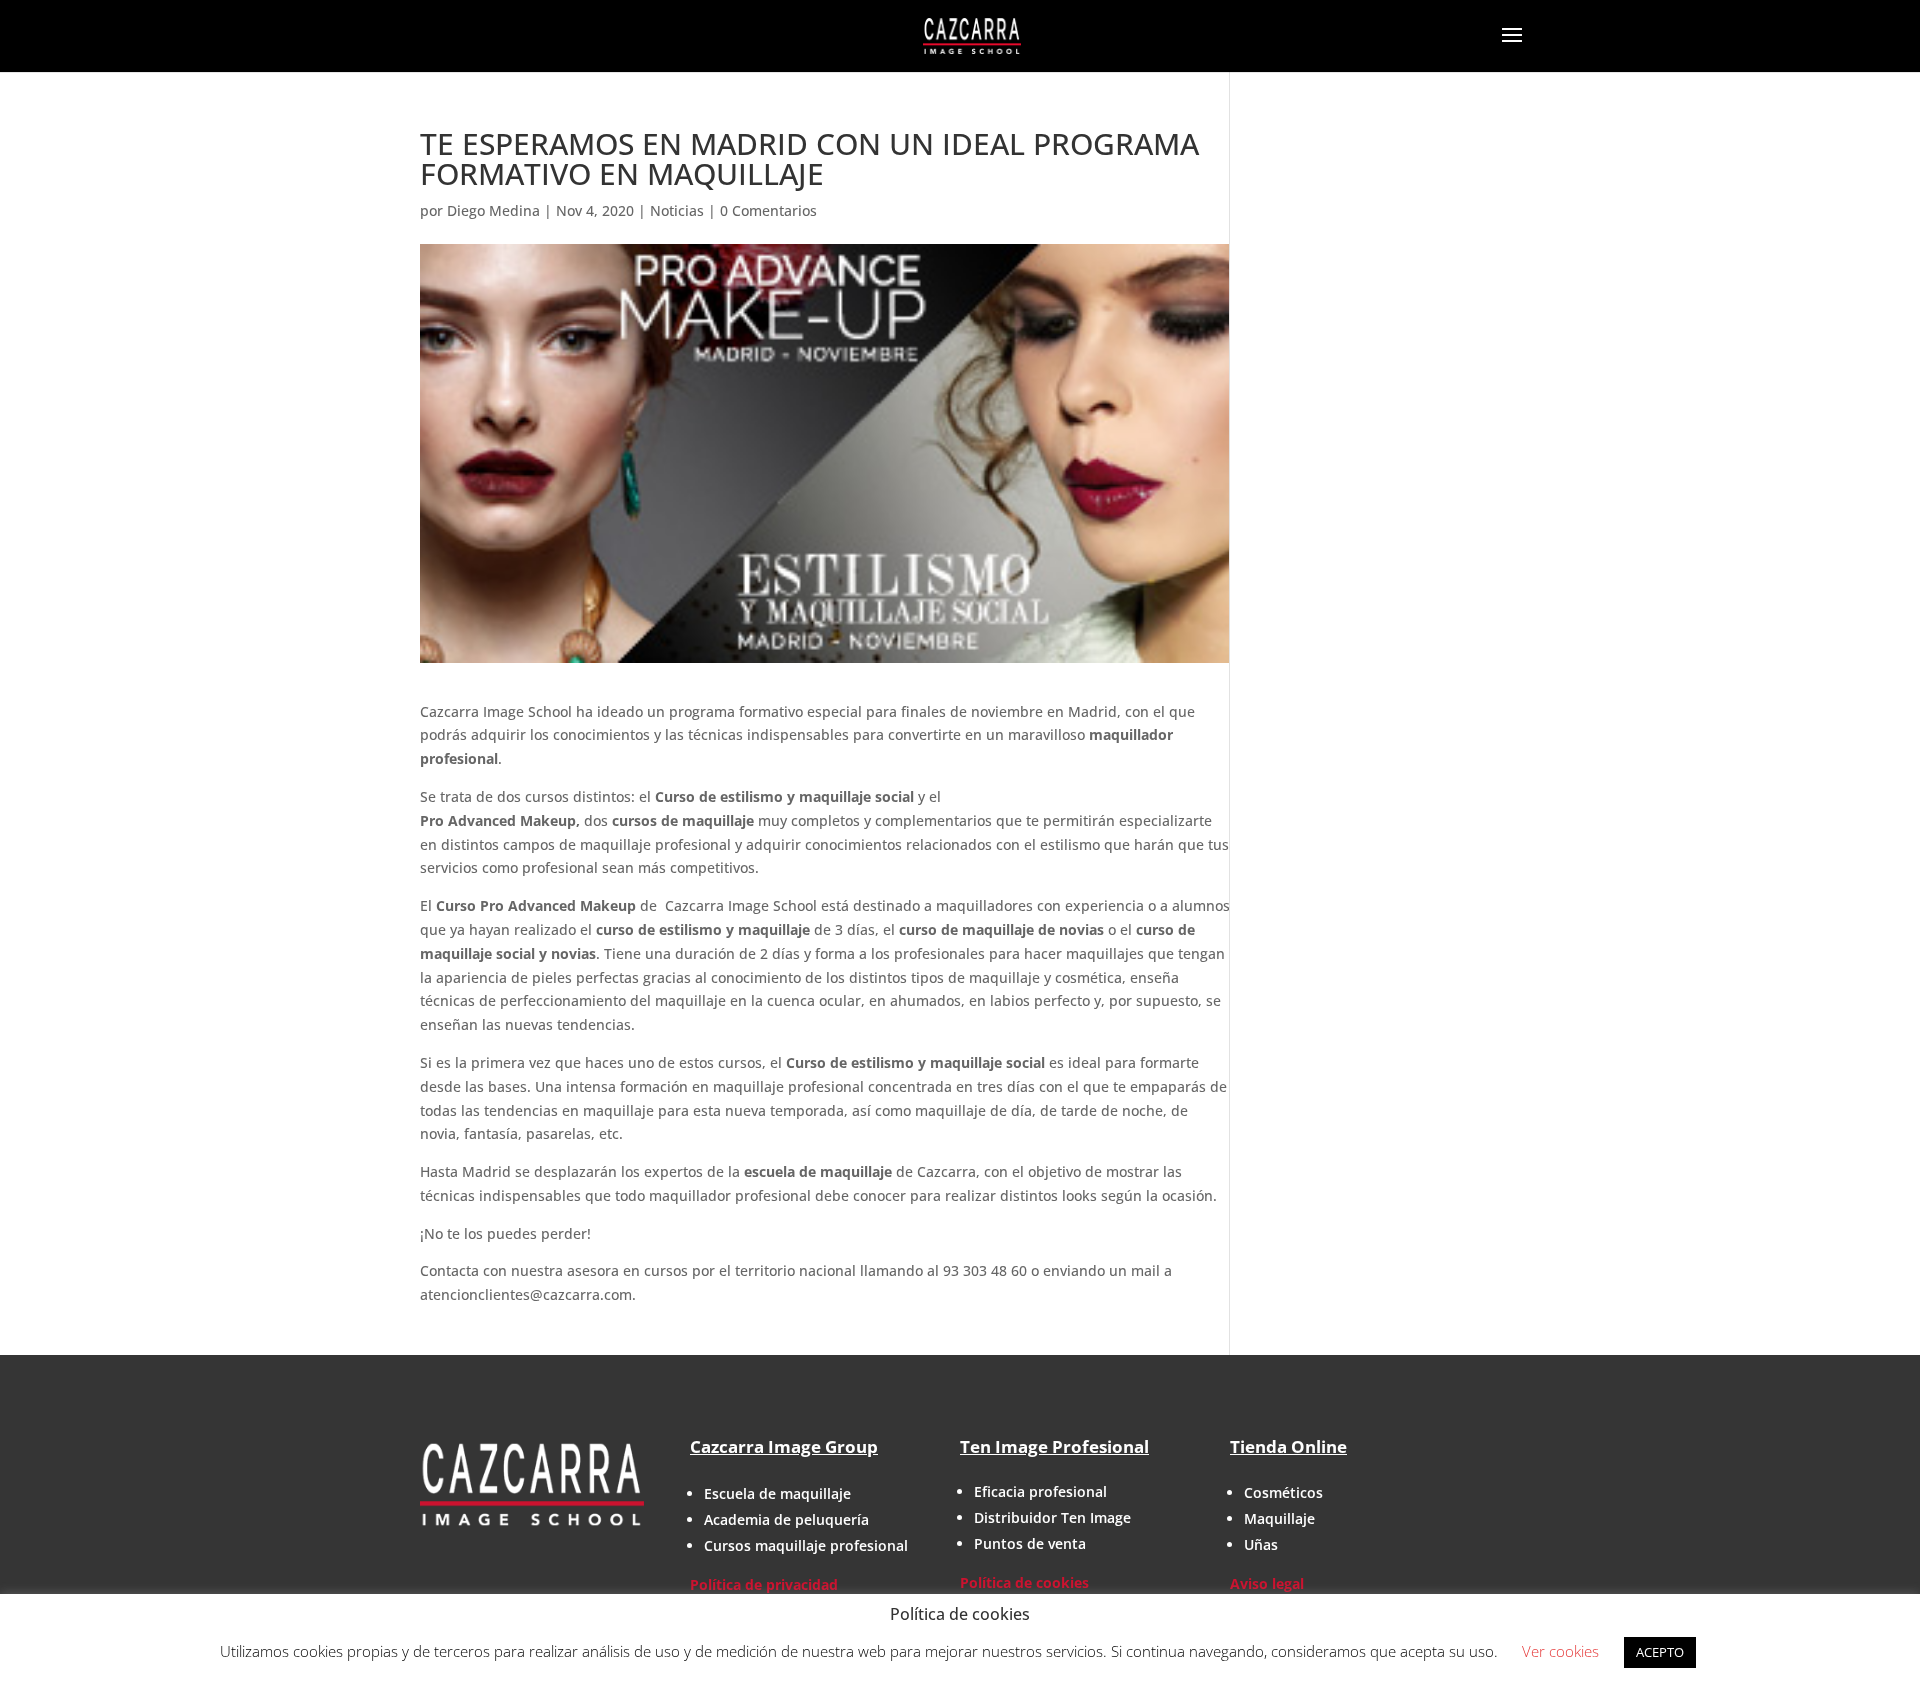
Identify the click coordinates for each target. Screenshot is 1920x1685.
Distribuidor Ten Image (1052, 1517)
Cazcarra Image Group (784, 1446)
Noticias (677, 210)
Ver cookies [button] (1560, 1651)
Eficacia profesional (1040, 1491)
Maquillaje (1279, 1518)
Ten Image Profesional (1054, 1446)
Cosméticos (1283, 1492)
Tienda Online (1288, 1446)
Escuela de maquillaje (777, 1493)
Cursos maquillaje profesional (806, 1545)
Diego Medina (493, 210)
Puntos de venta (1030, 1543)
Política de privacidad (764, 1584)
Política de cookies (1024, 1582)
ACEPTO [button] (1660, 1652)
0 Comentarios (768, 210)
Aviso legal (1267, 1583)
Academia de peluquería (786, 1519)
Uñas (1261, 1544)
